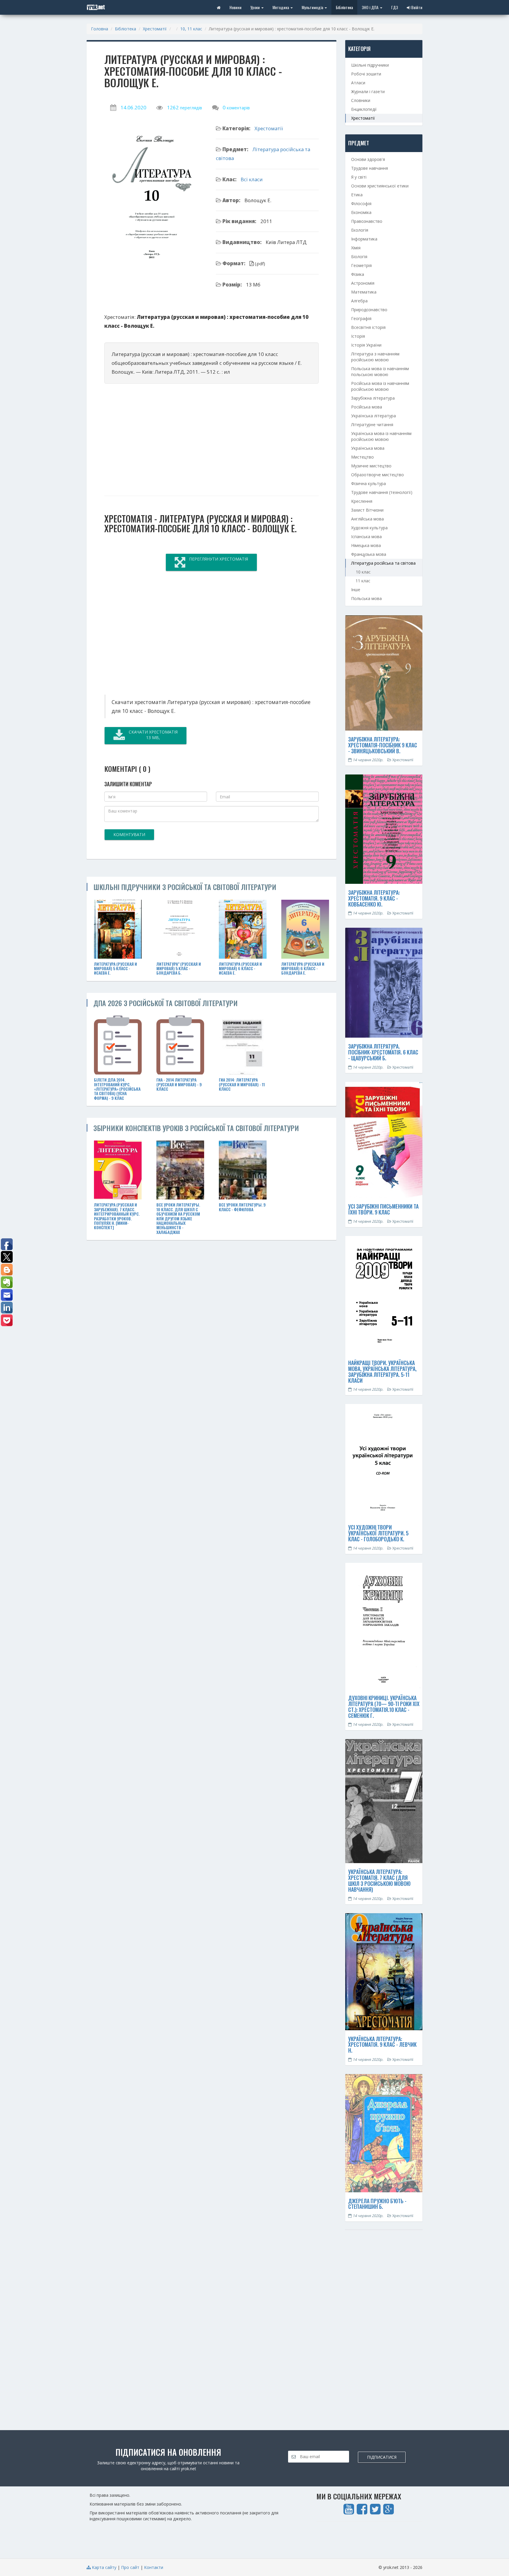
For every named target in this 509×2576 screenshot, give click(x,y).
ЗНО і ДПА (371, 7)
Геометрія (361, 265)
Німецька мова (366, 545)
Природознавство (369, 310)
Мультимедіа (313, 7)
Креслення (362, 501)
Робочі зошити (366, 74)
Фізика (358, 274)
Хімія (356, 248)
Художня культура (369, 528)
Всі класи (252, 179)
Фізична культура (368, 483)
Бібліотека (344, 7)
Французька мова (369, 554)
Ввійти (416, 7)
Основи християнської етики (380, 186)
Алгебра (359, 301)
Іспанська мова (366, 537)
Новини (236, 7)
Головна (100, 29)
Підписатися (382, 2457)
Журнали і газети (368, 92)
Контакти (154, 2567)
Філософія (361, 203)
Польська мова (366, 598)
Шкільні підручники (370, 65)
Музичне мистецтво (371, 466)
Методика (281, 7)
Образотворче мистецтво (377, 475)
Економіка (361, 212)
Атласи (358, 83)
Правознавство (367, 221)
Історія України (366, 345)
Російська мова (367, 407)
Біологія (359, 257)
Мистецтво (362, 457)
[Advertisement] (211, 437)
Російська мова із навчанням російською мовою (380, 386)
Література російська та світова (383, 563)
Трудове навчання (370, 168)
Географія (361, 318)
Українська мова (368, 448)
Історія (358, 336)
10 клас (363, 572)
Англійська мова (367, 519)
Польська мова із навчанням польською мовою (380, 371)
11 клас (363, 581)
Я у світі (359, 177)
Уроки (256, 7)
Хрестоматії (155, 29)
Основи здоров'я (368, 159)
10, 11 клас (191, 29)
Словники (361, 100)
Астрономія (363, 283)
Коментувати (129, 834)
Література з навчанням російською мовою (375, 357)
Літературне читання (372, 425)
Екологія (360, 230)
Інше (356, 590)
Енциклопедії (364, 109)
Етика (357, 195)
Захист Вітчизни (367, 510)
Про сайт (130, 2567)
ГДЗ (395, 7)
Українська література (374, 416)
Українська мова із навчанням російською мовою (381, 436)
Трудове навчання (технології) (382, 492)
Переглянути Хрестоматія (219, 559)
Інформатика (364, 239)
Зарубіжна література (373, 398)
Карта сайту (104, 2567)
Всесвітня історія (368, 327)
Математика (364, 292)
